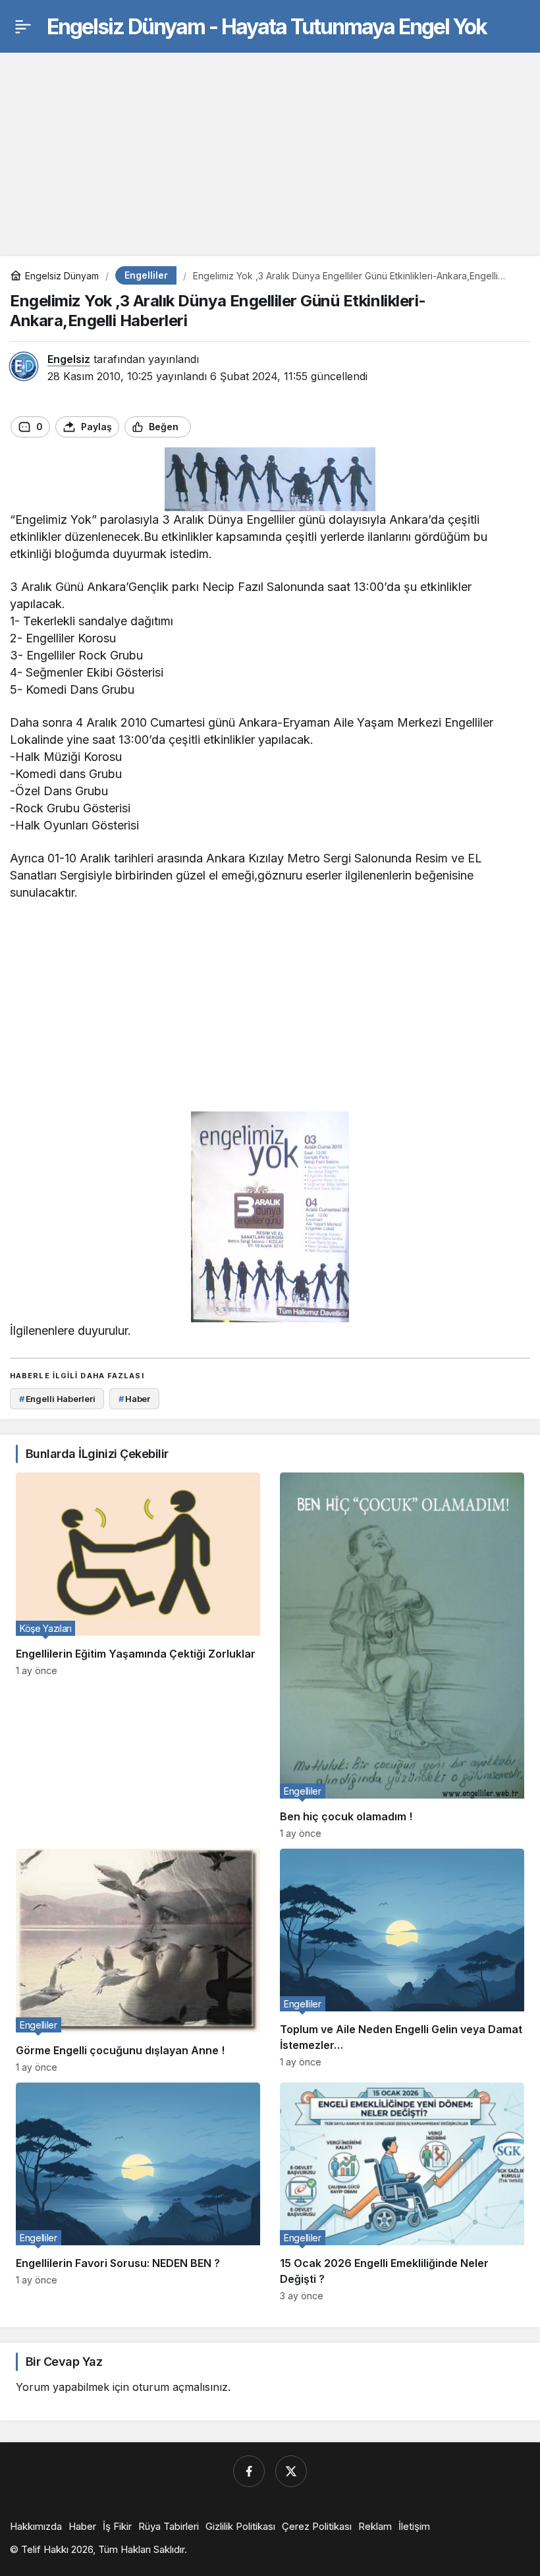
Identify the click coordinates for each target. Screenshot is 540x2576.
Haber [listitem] (134, 1399)
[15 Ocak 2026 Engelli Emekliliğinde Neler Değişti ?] (402, 2192)
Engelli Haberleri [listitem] (57, 1399)
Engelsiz (69, 359)
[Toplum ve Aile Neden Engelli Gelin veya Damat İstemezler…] (402, 1961)
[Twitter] (291, 2471)
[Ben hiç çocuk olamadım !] (402, 1656)
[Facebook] (249, 2471)
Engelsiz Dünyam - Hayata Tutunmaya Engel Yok (267, 27)
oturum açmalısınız (180, 2387)
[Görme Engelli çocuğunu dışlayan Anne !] (138, 1961)
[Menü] (23, 26)
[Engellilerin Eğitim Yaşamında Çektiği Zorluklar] (138, 1656)
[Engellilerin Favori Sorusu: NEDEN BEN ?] (138, 2192)
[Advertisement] (270, 144)
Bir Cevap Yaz (64, 2362)
